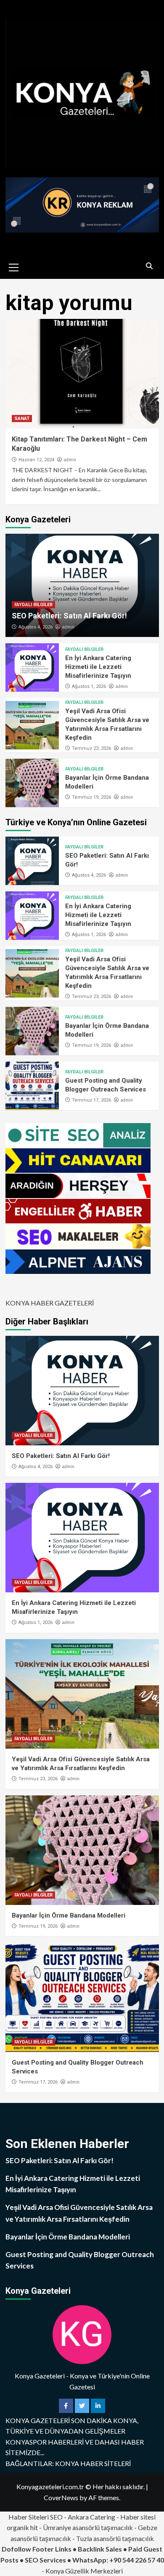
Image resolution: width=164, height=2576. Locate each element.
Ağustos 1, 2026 (89, 686)
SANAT (22, 419)
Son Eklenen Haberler (67, 2144)
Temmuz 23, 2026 (91, 748)
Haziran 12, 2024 (36, 460)
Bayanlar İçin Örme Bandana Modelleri (69, 1915)
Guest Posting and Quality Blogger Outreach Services (80, 2260)
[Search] (149, 266)
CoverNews (61, 2497)
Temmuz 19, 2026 (91, 797)
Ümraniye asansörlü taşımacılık (88, 2527)
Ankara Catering (91, 2517)
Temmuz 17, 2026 (91, 1100)
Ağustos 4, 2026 (36, 627)
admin (70, 460)
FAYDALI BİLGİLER (33, 605)
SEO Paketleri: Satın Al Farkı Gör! (69, 616)
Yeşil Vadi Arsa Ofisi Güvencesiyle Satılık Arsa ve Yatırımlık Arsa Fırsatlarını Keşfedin (79, 2213)
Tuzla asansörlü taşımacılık (115, 2538)
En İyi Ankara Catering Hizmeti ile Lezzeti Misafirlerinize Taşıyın (98, 667)
